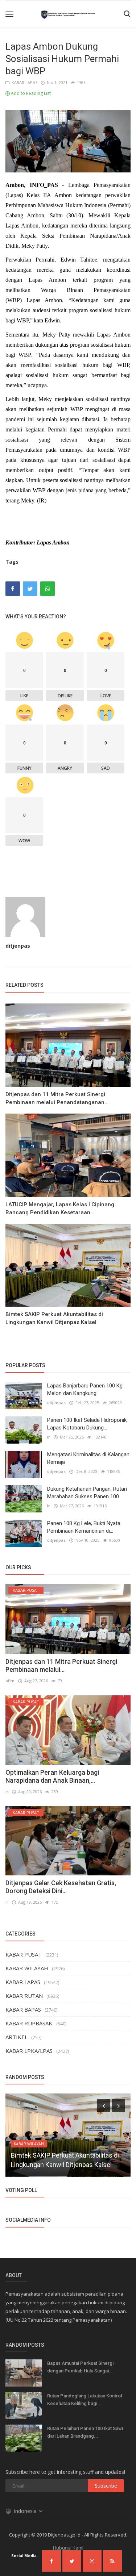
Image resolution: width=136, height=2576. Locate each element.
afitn (10, 1681)
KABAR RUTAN (24, 1996)
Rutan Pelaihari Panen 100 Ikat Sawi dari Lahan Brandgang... (85, 2432)
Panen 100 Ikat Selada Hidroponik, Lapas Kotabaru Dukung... (87, 1424)
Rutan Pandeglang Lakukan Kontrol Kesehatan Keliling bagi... (85, 2400)
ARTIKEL (17, 2037)
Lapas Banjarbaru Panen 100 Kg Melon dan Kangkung (85, 1389)
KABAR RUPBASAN (29, 2023)
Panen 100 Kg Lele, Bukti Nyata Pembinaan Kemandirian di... (84, 1527)
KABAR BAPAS (23, 2009)
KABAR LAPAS (23, 82)
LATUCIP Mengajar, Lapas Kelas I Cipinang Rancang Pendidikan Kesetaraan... (60, 1208)
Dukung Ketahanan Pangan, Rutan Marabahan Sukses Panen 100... (87, 1493)
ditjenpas (18, 946)
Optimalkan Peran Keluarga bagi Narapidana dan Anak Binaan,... (52, 1776)
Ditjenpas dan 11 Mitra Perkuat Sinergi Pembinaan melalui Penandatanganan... (57, 1098)
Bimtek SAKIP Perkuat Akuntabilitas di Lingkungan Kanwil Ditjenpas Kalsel (54, 1318)
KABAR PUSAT (24, 1954)
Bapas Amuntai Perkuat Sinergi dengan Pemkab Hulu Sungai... (80, 2367)
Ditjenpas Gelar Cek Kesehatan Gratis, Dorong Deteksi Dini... (61, 1887)
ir (49, 1437)
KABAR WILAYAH (27, 1968)
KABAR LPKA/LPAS (29, 2051)
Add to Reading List (30, 93)
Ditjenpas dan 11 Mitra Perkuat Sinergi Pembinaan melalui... (61, 1665)
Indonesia (26, 2511)
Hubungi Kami (68, 2548)
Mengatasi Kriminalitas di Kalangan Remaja (88, 1458)
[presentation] (104, 2105)
